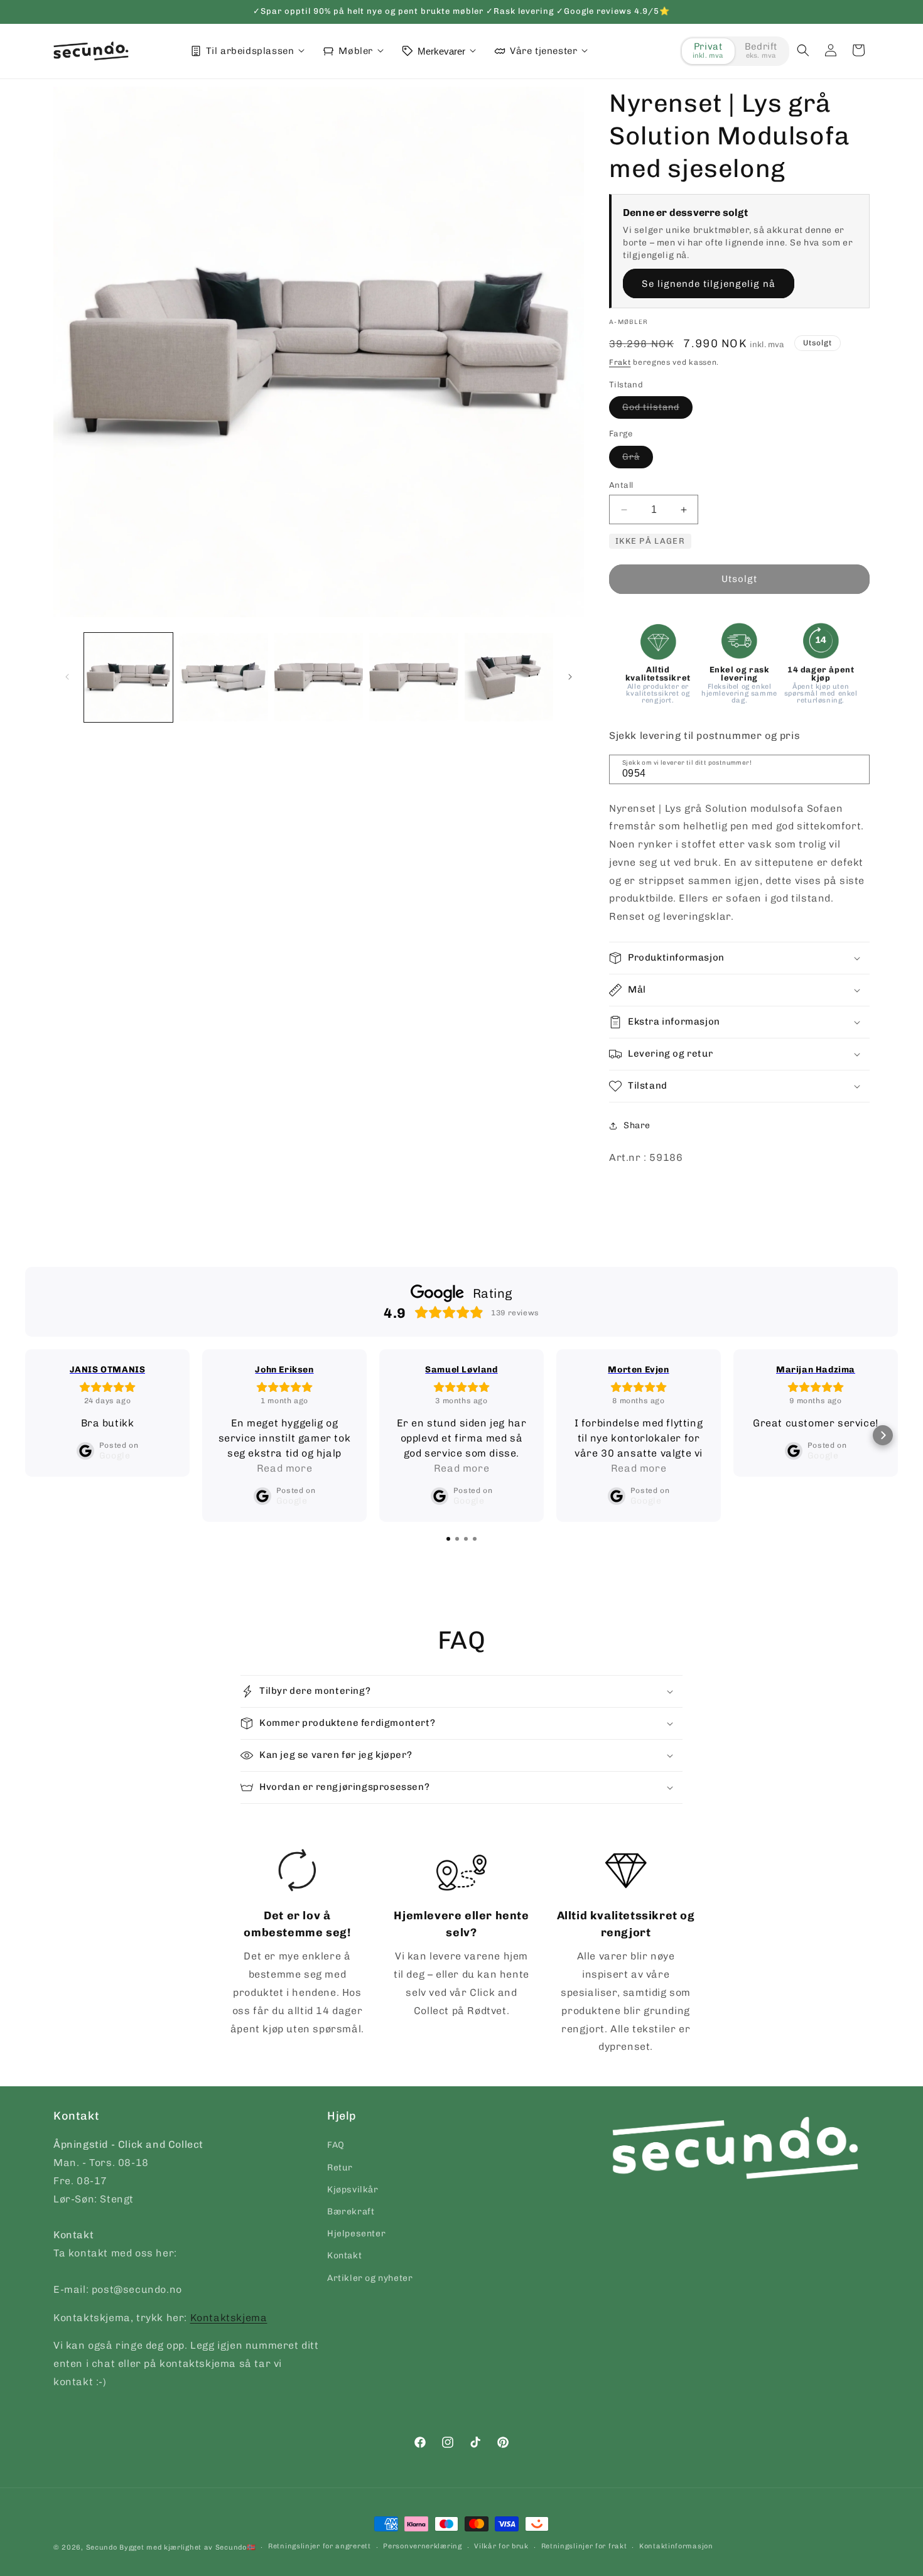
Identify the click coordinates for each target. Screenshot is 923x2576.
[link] (298, 1943)
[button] (803, 50)
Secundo (102, 2547)
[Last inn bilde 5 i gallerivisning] (509, 677)
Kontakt (344, 2255)
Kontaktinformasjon (676, 2546)
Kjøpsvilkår (353, 2190)
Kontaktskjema (229, 2318)
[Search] (856, 768)
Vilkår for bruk (501, 2546)
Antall (621, 485)
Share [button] (637, 1125)
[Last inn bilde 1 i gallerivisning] (128, 677)
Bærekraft (351, 2212)
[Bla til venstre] (67, 677)
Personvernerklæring (422, 2546)
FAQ (336, 2145)
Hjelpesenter (356, 2234)
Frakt (620, 362)
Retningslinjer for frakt (584, 2546)
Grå (638, 460)
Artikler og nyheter (370, 2278)
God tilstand (657, 410)
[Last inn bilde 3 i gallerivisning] (319, 677)
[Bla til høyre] (570, 677)
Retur (340, 2168)
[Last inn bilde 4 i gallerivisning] (413, 677)
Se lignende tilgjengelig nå (709, 284)
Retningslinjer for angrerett (320, 2546)
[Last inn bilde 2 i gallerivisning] (223, 677)
